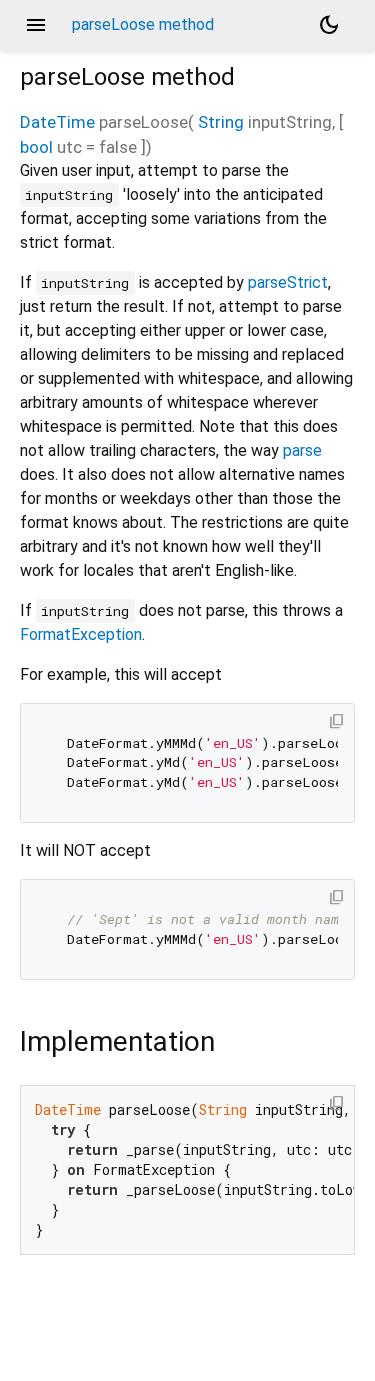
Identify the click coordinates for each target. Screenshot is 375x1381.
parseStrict (288, 282)
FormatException (81, 634)
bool (36, 147)
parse (302, 450)
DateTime (57, 122)
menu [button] (36, 25)
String (221, 122)
